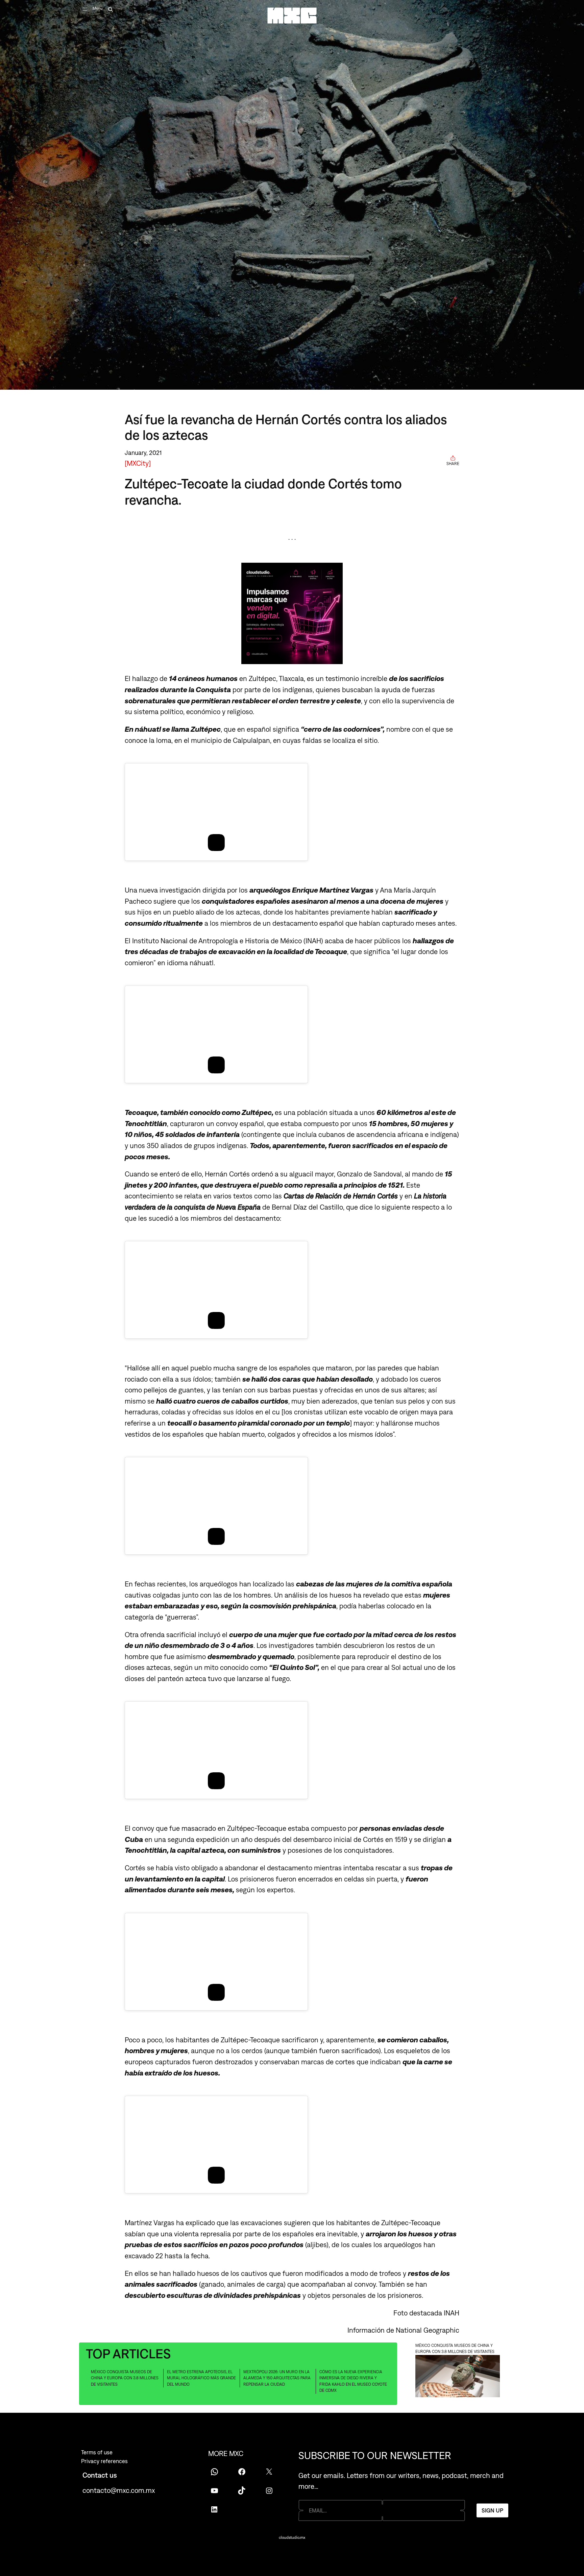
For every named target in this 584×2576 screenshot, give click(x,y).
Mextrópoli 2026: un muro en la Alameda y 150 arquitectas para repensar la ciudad (277, 2378)
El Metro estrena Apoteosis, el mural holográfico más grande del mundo (201, 2378)
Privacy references (104, 2461)
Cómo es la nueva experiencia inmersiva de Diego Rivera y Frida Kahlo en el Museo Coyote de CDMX (353, 2381)
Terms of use (97, 2452)
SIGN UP (492, 2510)
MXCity (138, 463)
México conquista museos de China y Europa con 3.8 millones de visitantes (125, 2378)
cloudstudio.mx (292, 2537)
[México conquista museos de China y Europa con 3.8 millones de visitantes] (458, 2377)
